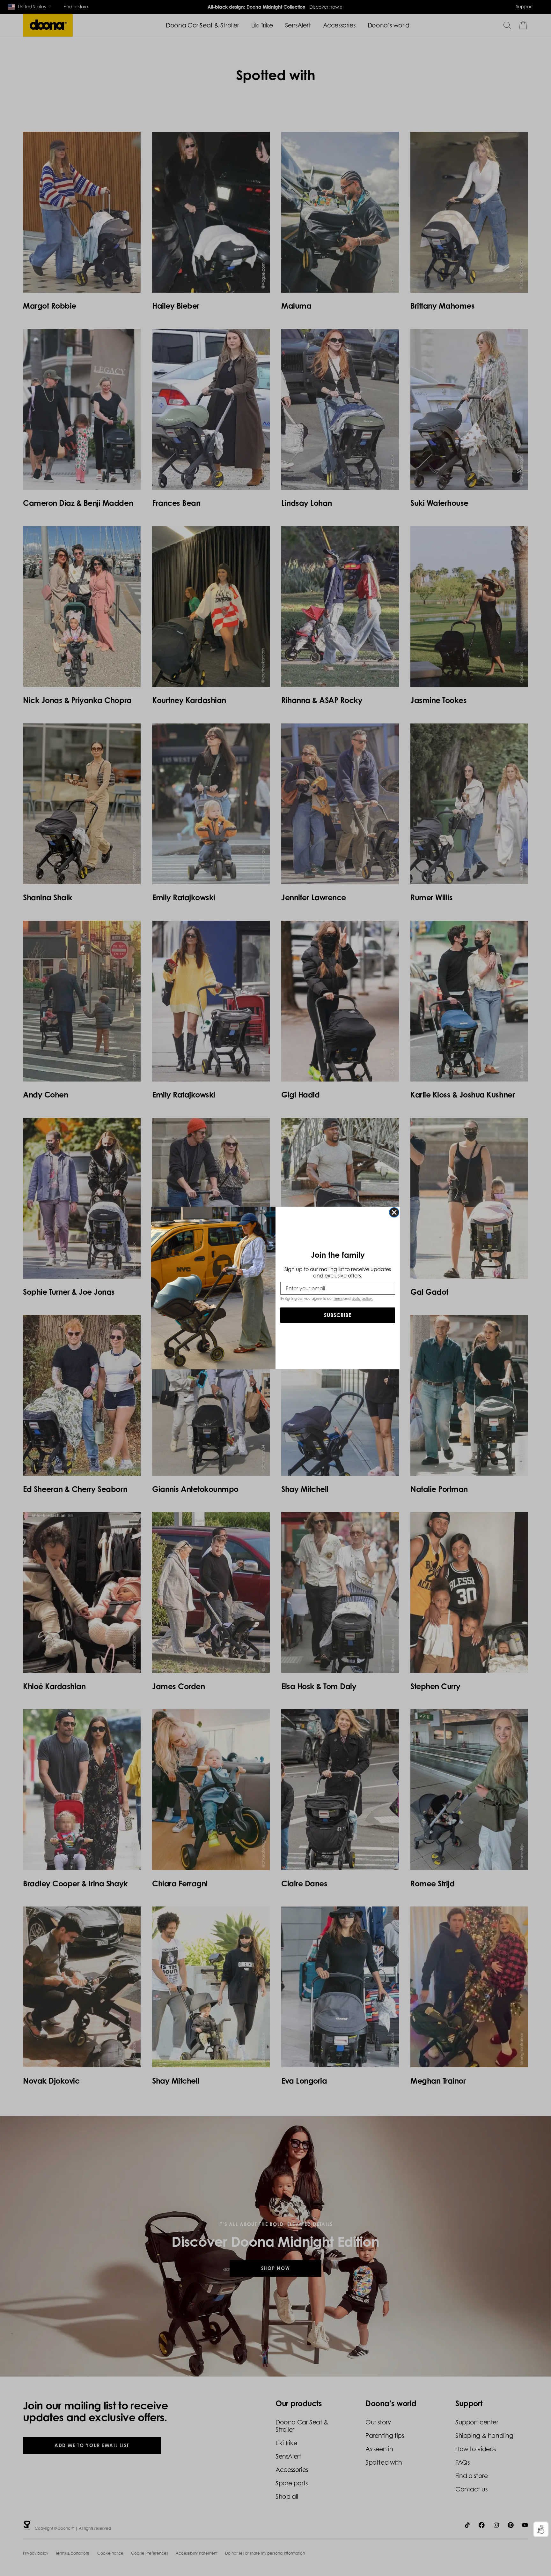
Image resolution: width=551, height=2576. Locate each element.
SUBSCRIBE (338, 1315)
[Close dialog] (394, 1212)
